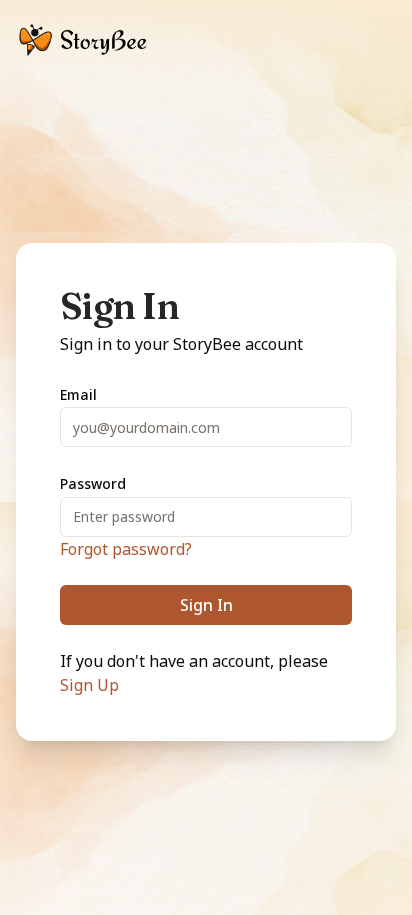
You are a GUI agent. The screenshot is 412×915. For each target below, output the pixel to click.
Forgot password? (126, 549)
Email (78, 394)
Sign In (206, 605)
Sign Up (89, 685)
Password (93, 483)
